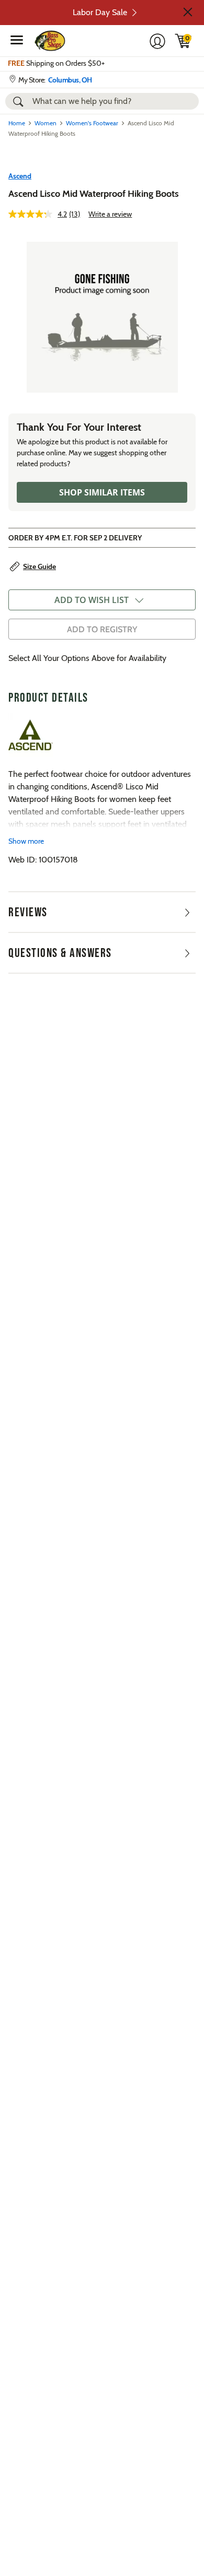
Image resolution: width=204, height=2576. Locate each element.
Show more (26, 841)
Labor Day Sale (100, 12)
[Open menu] (17, 40)
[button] (188, 12)
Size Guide (39, 566)
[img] (183, 41)
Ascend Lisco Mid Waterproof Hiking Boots (94, 194)
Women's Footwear (92, 123)
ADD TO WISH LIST (92, 600)
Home (17, 123)
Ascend (20, 176)
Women (46, 123)
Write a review (110, 214)
